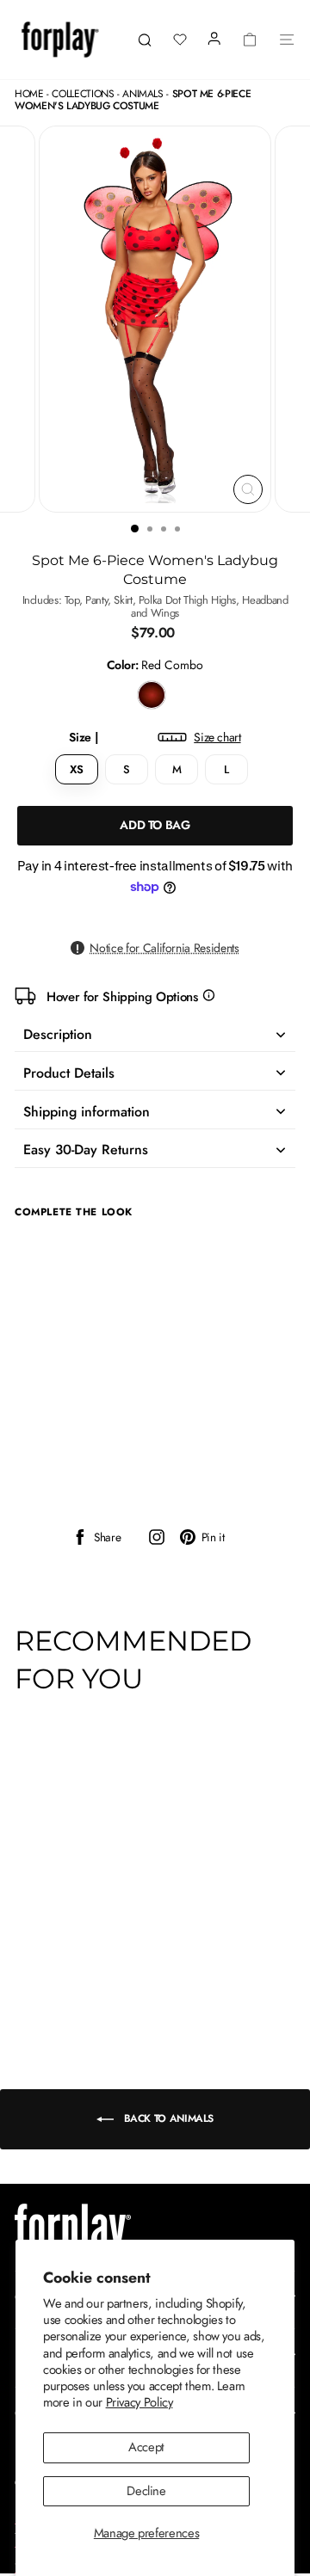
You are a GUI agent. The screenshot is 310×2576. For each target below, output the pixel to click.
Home (29, 94)
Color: (155, 665)
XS (76, 769)
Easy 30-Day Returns (86, 1150)
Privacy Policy (139, 2402)
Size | (155, 738)
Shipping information (87, 1112)
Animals (143, 94)
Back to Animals (167, 2118)
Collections (83, 94)
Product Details (69, 1073)
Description (58, 1034)
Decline (146, 2491)
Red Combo (152, 695)
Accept (146, 2447)
